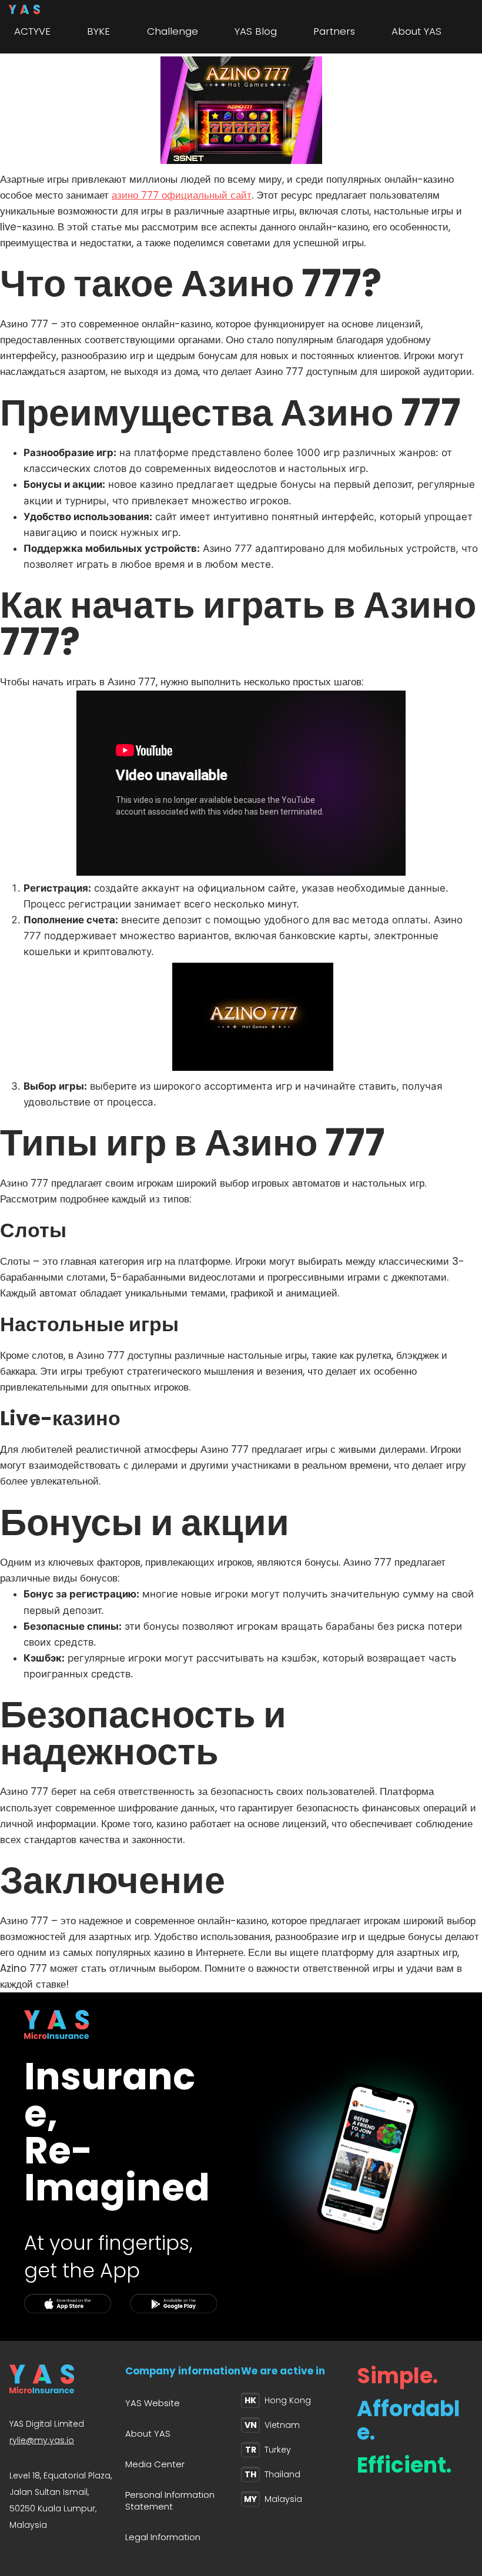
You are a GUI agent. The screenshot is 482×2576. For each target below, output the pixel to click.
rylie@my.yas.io (42, 2440)
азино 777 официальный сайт (182, 195)
